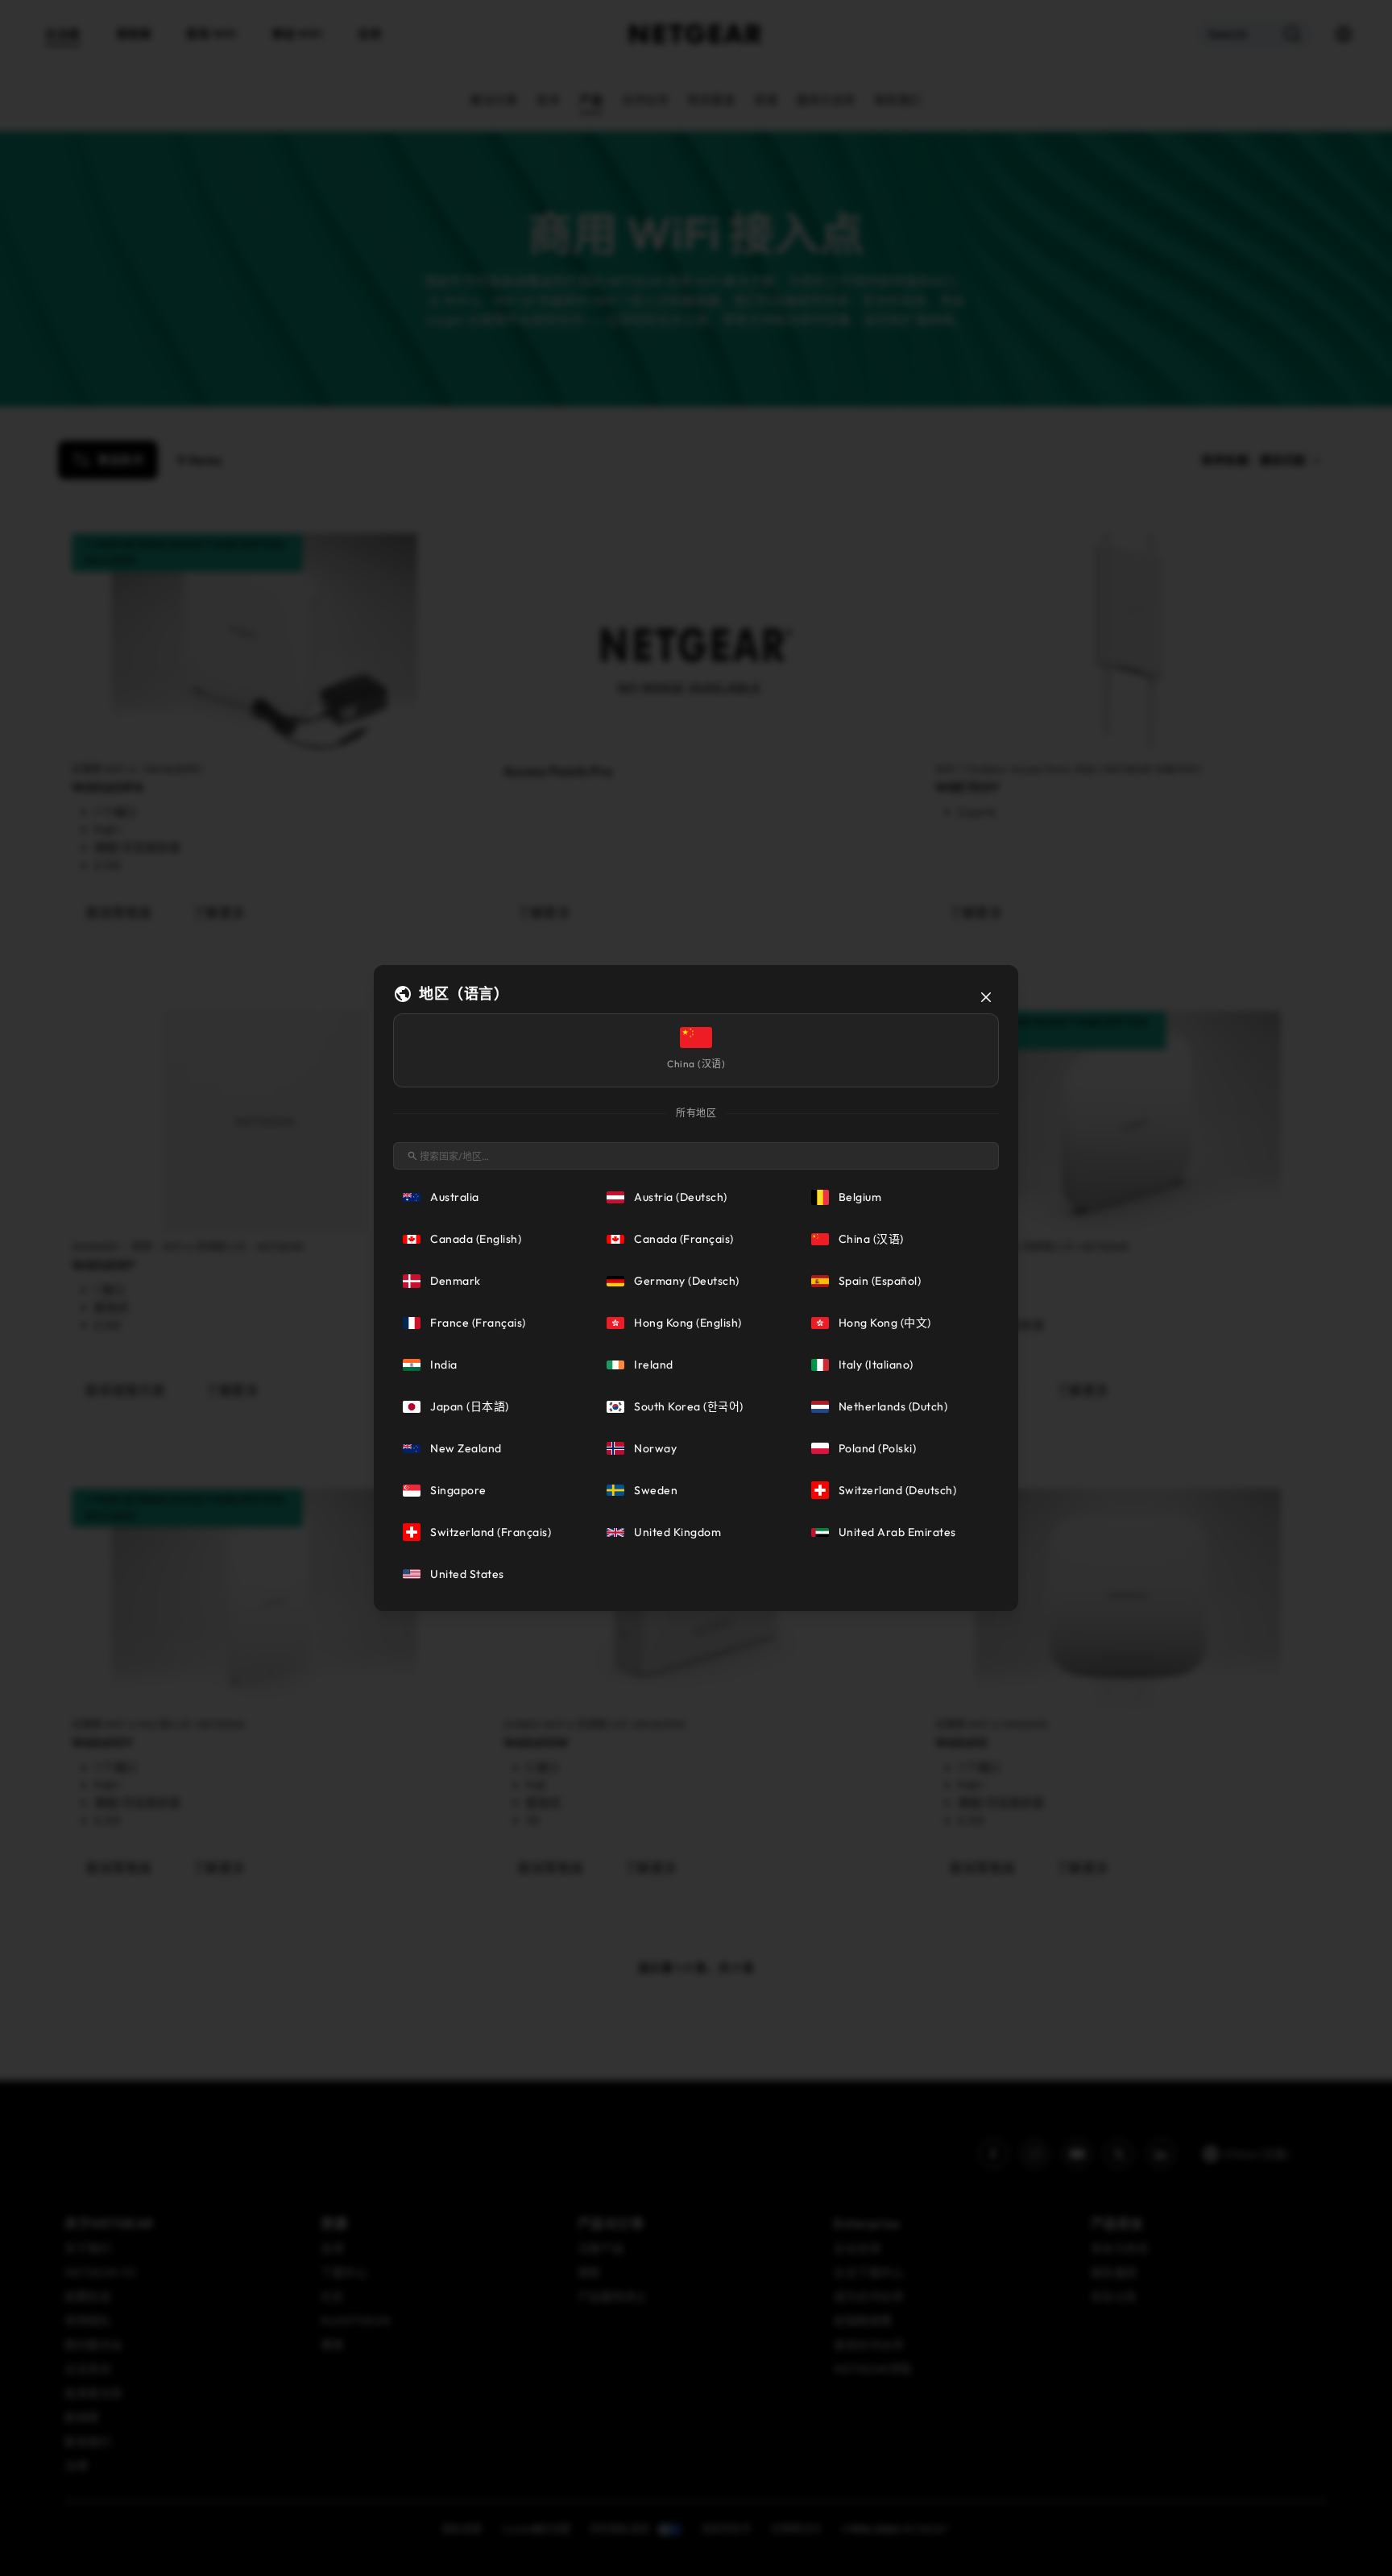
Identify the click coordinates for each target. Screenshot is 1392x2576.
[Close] (986, 997)
